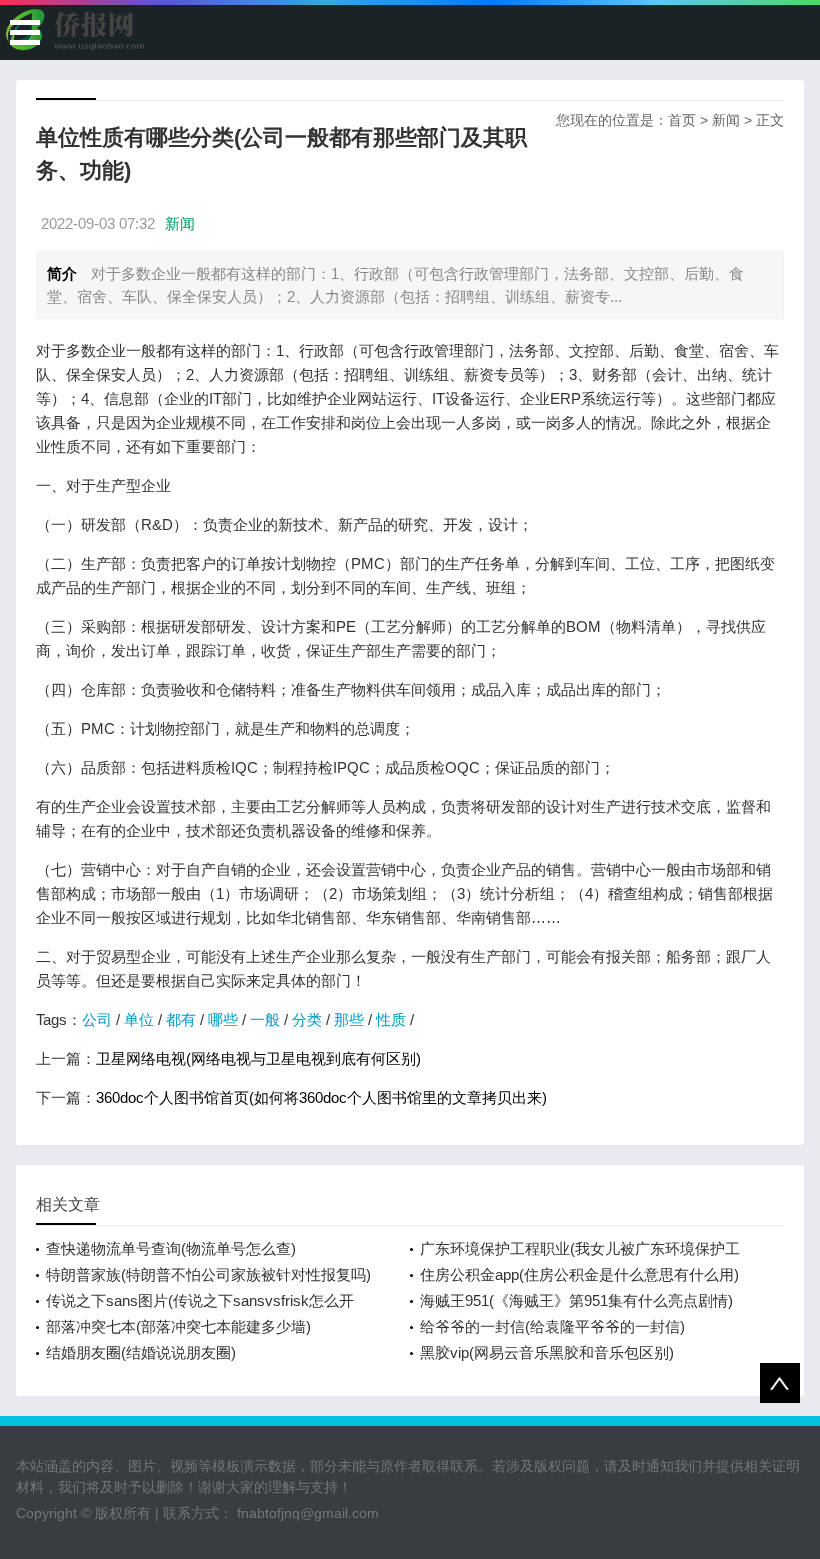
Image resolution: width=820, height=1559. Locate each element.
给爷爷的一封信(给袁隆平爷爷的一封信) (552, 1326)
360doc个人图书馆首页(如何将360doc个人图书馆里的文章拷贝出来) (321, 1097)
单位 (139, 1019)
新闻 (726, 120)
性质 (391, 1019)
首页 (682, 120)
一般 (265, 1019)
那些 (349, 1019)
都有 (181, 1019)
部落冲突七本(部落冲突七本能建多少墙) (178, 1326)
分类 (307, 1019)
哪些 (223, 1019)
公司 (97, 1019)
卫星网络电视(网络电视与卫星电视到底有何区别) (258, 1058)
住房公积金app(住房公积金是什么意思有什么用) (579, 1274)
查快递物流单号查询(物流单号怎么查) (171, 1248)
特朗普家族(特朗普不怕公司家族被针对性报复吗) (208, 1274)
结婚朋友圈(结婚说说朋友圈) (141, 1352)
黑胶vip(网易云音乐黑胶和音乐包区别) (547, 1352)
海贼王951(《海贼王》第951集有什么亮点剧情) (576, 1300)
